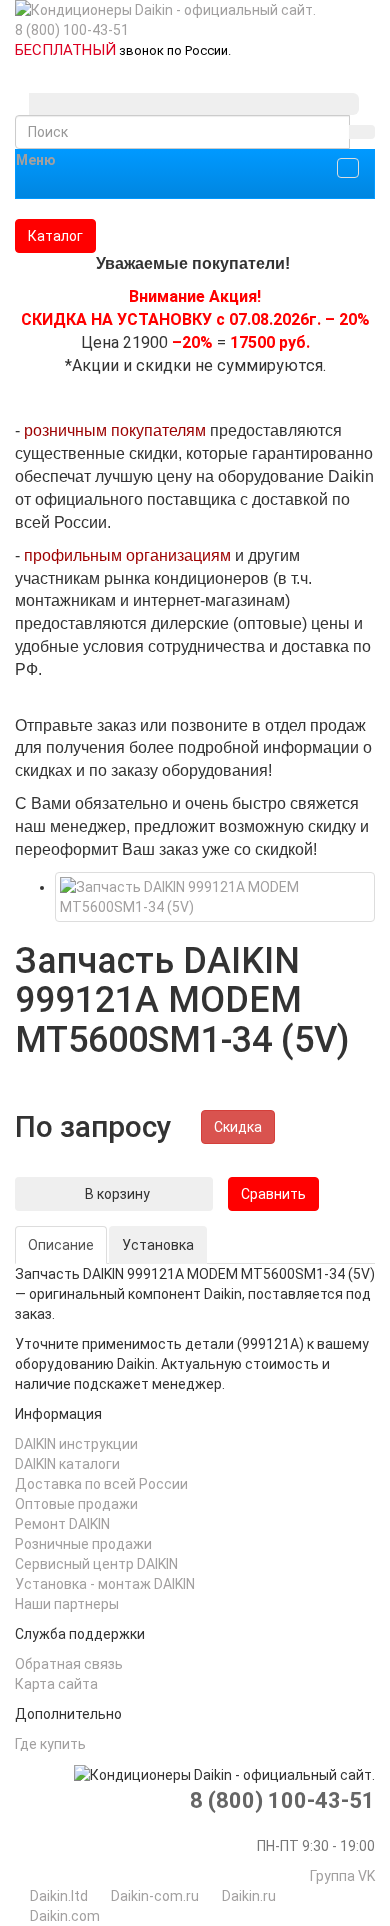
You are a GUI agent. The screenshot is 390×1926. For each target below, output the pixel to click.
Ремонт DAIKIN (62, 1524)
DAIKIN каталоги (67, 1464)
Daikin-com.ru (155, 1896)
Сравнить (273, 1194)
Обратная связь (69, 1664)
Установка (158, 1245)
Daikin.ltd (59, 1896)
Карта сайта (56, 1684)
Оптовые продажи (76, 1504)
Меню (36, 160)
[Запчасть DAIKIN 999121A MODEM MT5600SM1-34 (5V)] (215, 897)
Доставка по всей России (101, 1484)
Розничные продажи (83, 1544)
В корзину (114, 1194)
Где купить (50, 1744)
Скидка (238, 1127)
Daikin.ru (249, 1896)
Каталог (55, 236)
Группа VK (342, 1876)
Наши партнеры (67, 1604)
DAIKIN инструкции (76, 1444)
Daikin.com (65, 1916)
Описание (61, 1245)
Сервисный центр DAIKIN (96, 1564)
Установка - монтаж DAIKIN (105, 1584)
